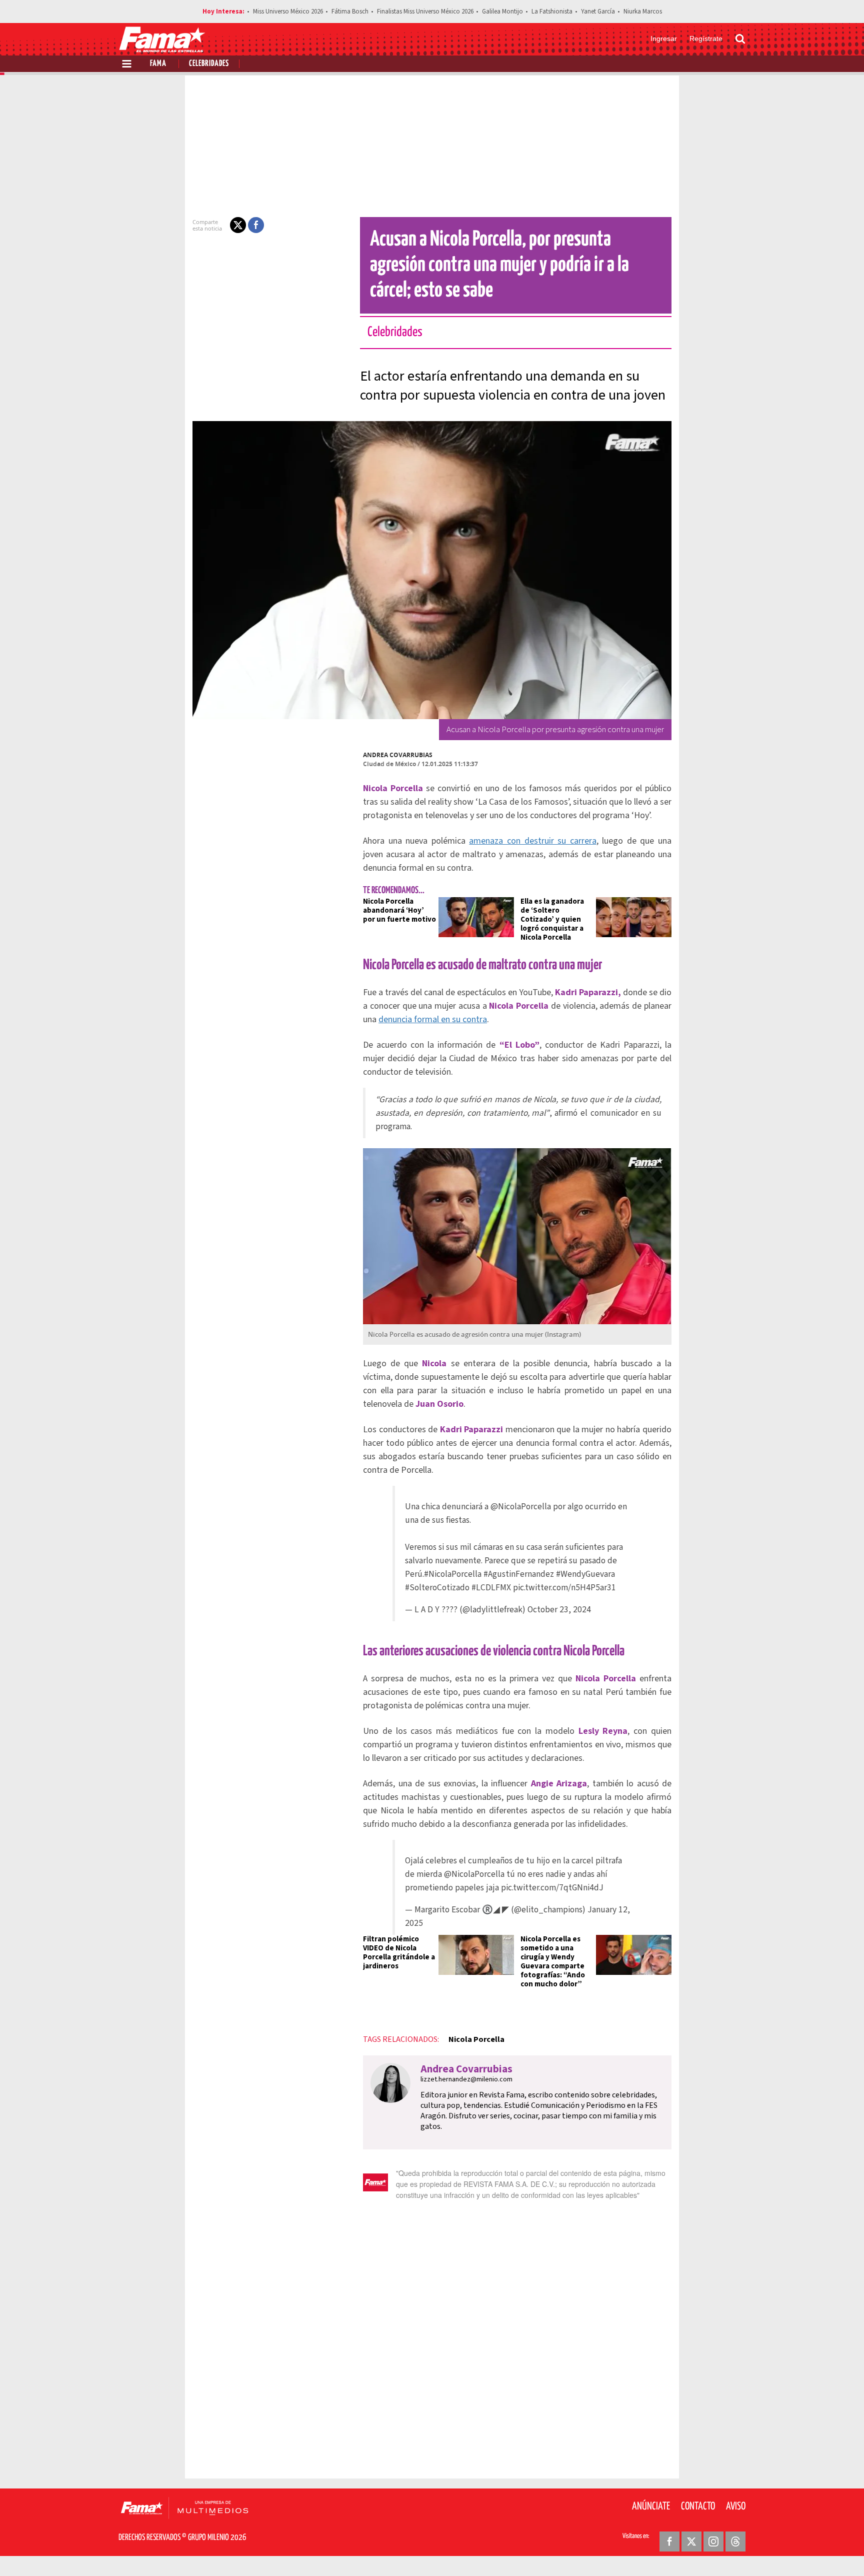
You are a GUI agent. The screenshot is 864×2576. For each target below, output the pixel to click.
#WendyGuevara (585, 1574)
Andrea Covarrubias (398, 755)
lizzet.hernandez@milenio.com (466, 2079)
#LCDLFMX (491, 1588)
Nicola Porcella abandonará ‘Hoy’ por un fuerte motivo (399, 910)
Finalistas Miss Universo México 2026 (425, 12)
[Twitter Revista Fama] (691, 2541)
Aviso (736, 2506)
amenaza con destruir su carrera (532, 841)
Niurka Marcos (643, 12)
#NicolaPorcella (453, 1574)
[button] (238, 225)
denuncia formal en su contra (433, 1019)
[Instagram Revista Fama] (713, 2541)
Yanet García (598, 12)
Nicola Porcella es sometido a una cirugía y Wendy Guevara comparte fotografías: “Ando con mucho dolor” (553, 1962)
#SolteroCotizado (437, 1588)
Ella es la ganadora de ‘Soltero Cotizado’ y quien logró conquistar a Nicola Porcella (552, 919)
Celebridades (209, 64)
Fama (158, 64)
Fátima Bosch (350, 12)
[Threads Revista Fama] (735, 2541)
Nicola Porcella (476, 2039)
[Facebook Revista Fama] (669, 2541)
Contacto (698, 2506)
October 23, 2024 (559, 1610)
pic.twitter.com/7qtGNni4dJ (552, 1888)
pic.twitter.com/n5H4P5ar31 (564, 1588)
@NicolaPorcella (521, 1507)
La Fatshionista (552, 12)
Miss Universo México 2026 (288, 12)
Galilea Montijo (502, 12)
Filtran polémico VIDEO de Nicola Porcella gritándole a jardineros (399, 1953)
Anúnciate (651, 2506)
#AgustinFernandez (519, 1574)
